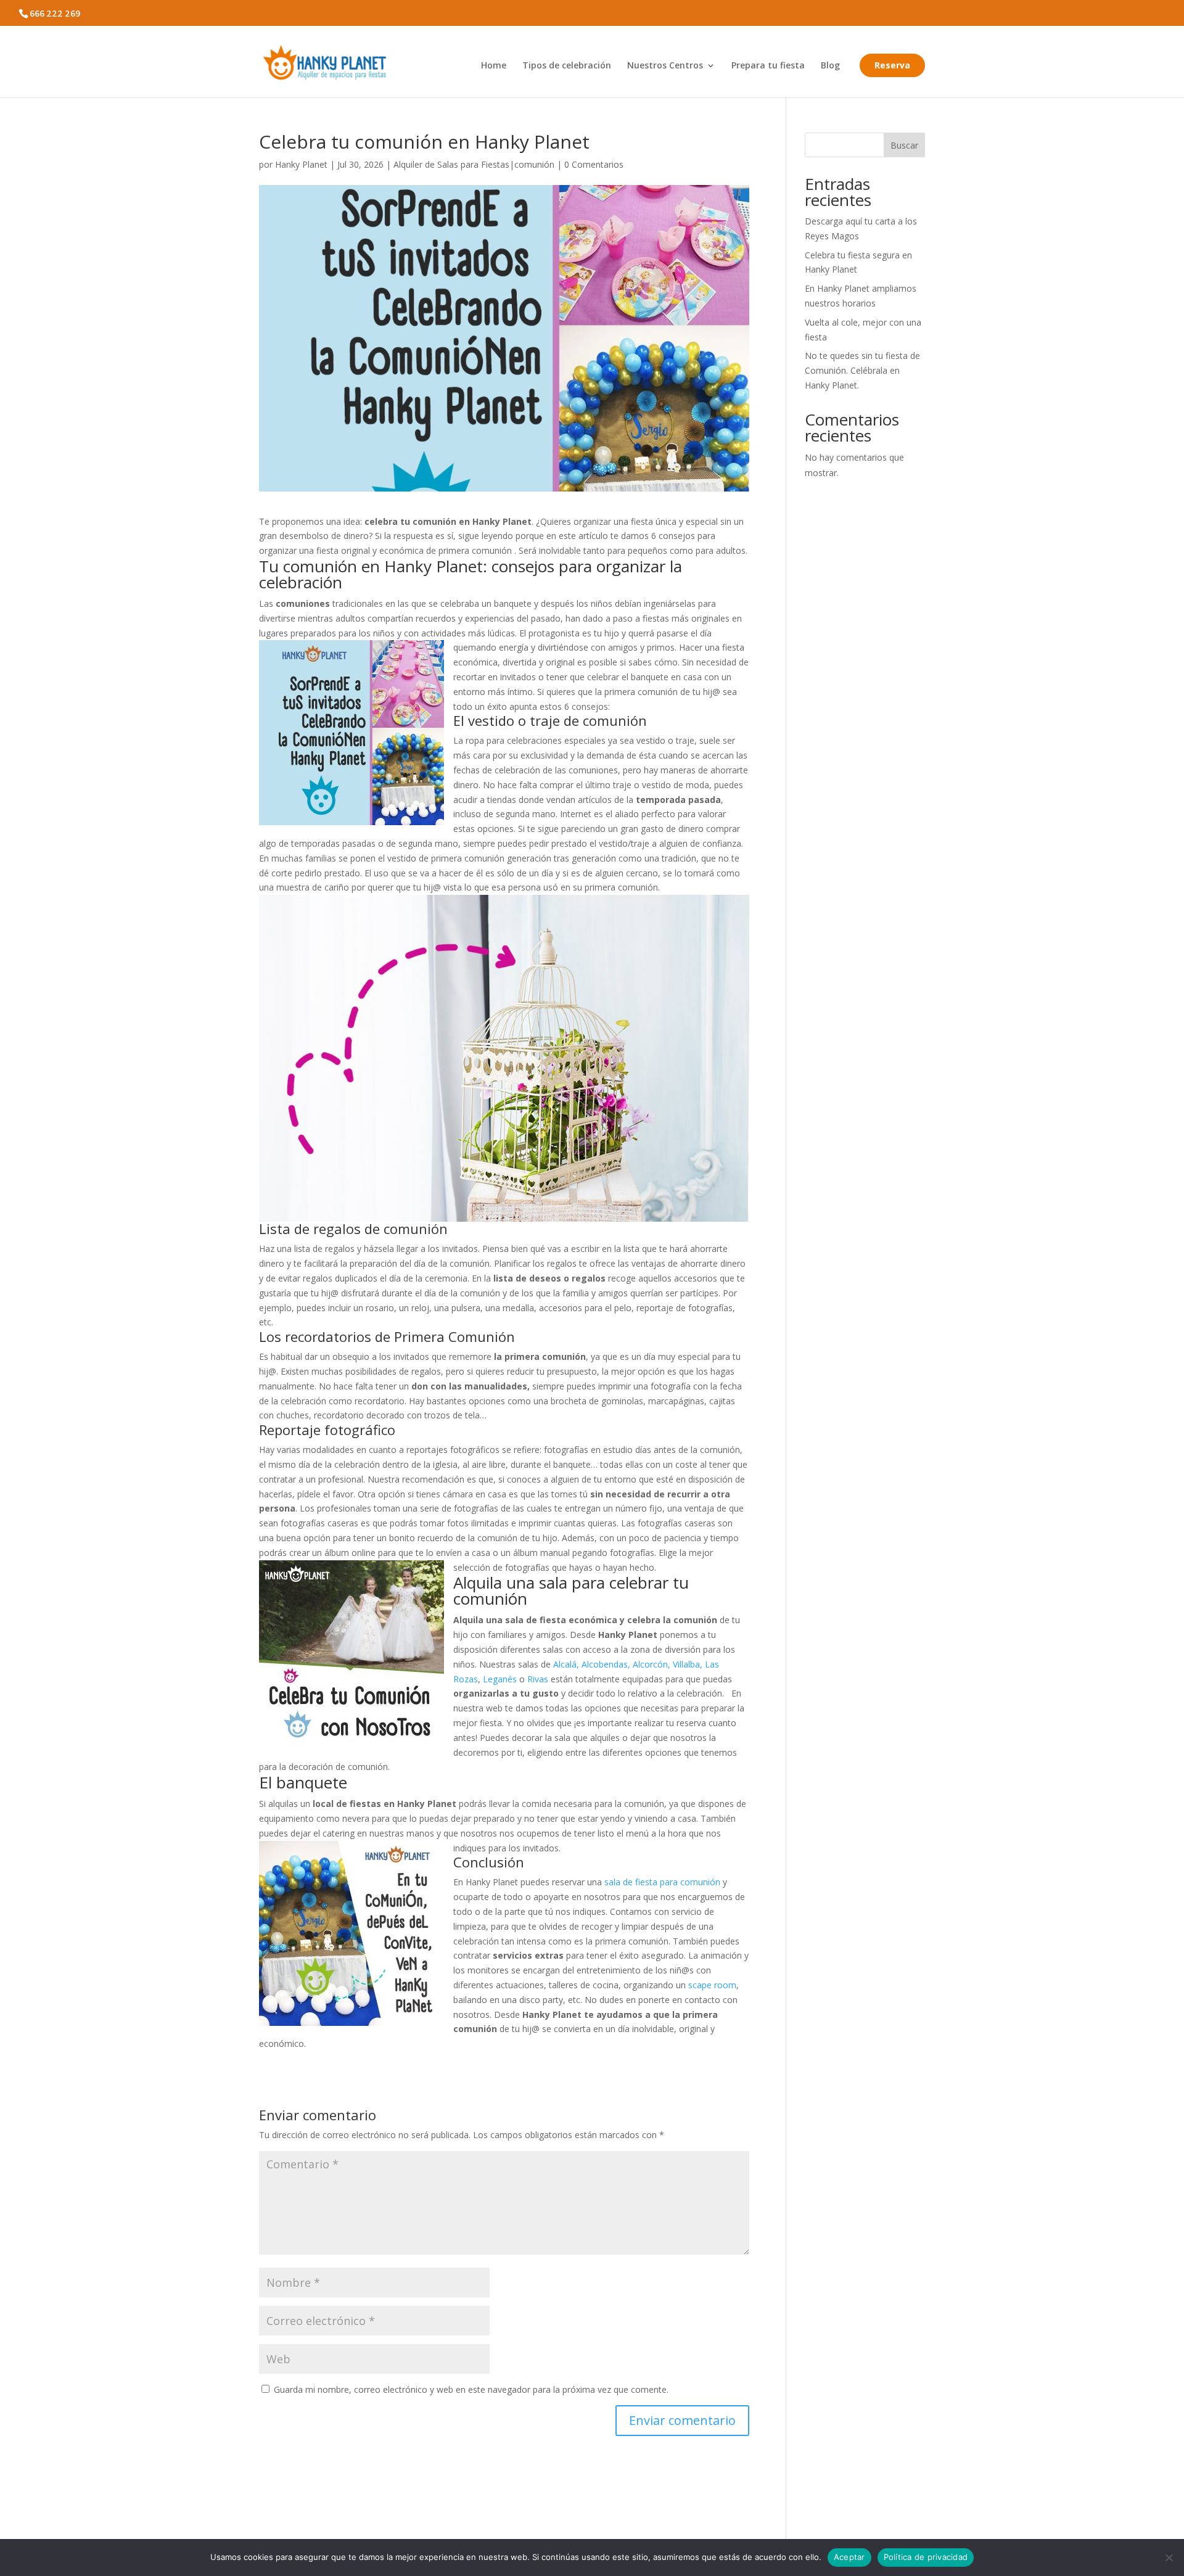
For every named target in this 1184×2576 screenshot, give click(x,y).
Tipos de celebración (567, 66)
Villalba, (688, 1664)
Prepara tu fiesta (768, 66)
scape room (711, 1985)
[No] (1169, 2557)
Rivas (539, 1679)
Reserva (892, 65)
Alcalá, (566, 1664)
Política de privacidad (926, 2557)
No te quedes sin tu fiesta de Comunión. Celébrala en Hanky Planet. (862, 370)
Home (494, 66)
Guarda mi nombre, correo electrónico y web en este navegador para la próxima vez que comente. (471, 2389)
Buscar (904, 145)
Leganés (500, 1679)
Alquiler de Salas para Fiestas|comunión (474, 164)
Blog (830, 66)
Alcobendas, (606, 1664)
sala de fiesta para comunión (661, 1882)
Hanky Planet (301, 164)
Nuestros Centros (665, 66)
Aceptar (849, 2557)
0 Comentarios (594, 164)
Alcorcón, (652, 1664)
